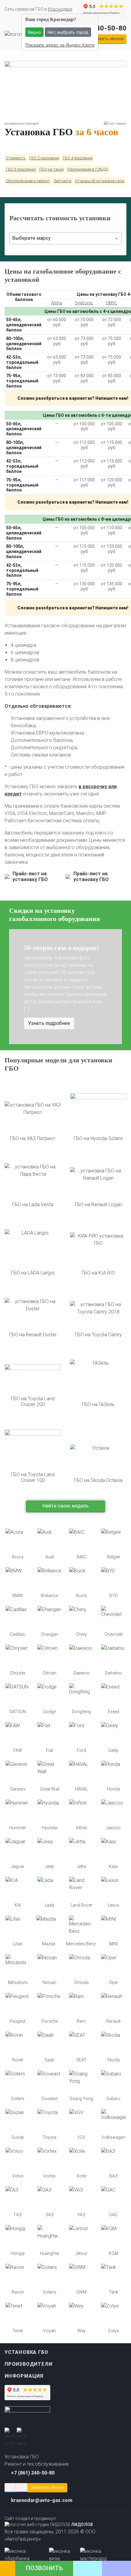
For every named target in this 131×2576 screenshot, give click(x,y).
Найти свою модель (65, 1506)
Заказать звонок (48, 2487)
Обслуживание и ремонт (28, 181)
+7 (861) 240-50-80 (33, 2473)
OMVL (112, 303)
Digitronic (84, 303)
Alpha (57, 303)
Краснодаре (60, 9)
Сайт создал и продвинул (49, 2521)
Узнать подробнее (49, 1023)
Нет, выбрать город (68, 32)
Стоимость (16, 158)
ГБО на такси (51, 169)
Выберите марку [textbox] (31, 238)
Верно (34, 32)
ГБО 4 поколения (78, 158)
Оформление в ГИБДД (88, 169)
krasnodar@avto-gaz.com (42, 2500)
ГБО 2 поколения (44, 158)
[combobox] (65, 238)
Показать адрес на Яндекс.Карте (60, 45)
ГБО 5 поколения (21, 169)
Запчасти (62, 181)
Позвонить (44, 2568)
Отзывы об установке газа (100, 181)
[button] (17, 987)
